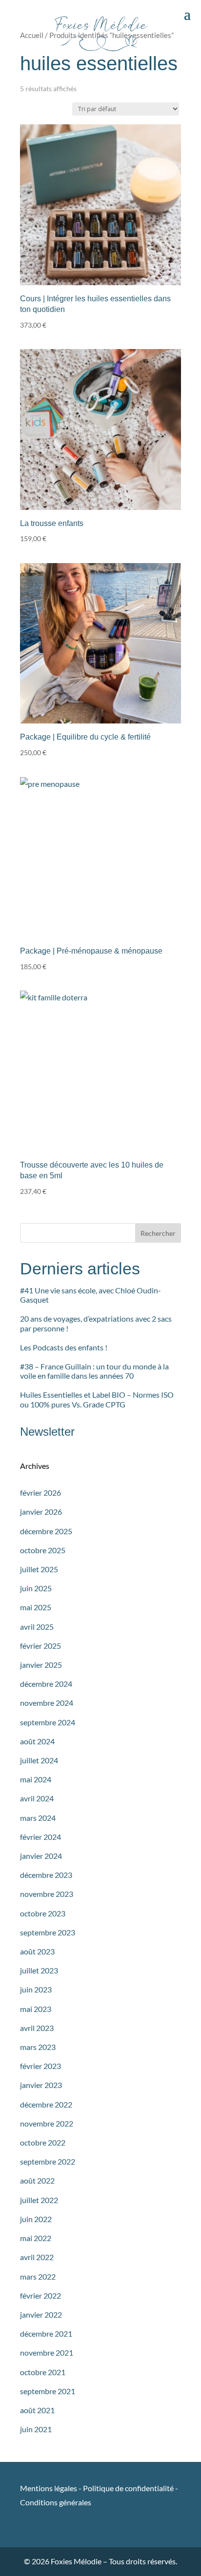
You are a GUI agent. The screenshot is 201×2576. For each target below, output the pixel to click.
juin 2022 (36, 2219)
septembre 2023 (48, 1932)
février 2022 (40, 2295)
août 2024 (37, 1741)
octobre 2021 (43, 2372)
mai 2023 (36, 2009)
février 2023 (40, 2066)
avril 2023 (37, 2028)
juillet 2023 (39, 1970)
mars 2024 (38, 1818)
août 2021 (37, 2410)
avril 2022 (37, 2257)
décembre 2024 (46, 1684)
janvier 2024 (41, 1856)
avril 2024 (37, 1798)
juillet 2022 (39, 2200)
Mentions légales (49, 2488)
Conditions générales (56, 2502)
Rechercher (158, 1233)
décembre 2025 (46, 1531)
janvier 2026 (41, 1512)
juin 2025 (36, 1588)
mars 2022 (38, 2276)
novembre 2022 (47, 2123)
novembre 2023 (47, 1894)
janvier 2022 (41, 2314)
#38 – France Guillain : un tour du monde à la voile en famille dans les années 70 (94, 1371)
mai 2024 (36, 1779)
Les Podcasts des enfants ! (64, 1347)
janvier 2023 (41, 2085)
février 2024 (40, 1837)
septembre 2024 (48, 1722)
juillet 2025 (39, 1569)
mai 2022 (36, 2238)
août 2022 (37, 2180)
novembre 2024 (47, 1703)
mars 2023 (38, 2047)
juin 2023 (36, 1989)
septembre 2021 (48, 2391)
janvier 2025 (41, 1665)
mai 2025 (36, 1607)
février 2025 (40, 1646)
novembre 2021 (47, 2352)
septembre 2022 (48, 2161)
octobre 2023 (43, 1913)
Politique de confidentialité (128, 2488)
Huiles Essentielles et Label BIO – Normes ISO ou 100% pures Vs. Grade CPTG (97, 1399)
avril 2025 (37, 1627)
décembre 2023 (46, 1875)
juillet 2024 (39, 1760)
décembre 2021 (46, 2333)
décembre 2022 (46, 2104)
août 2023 (37, 1951)
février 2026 (40, 1493)
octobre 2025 (43, 1550)
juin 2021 (36, 2429)
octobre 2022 (43, 2142)
